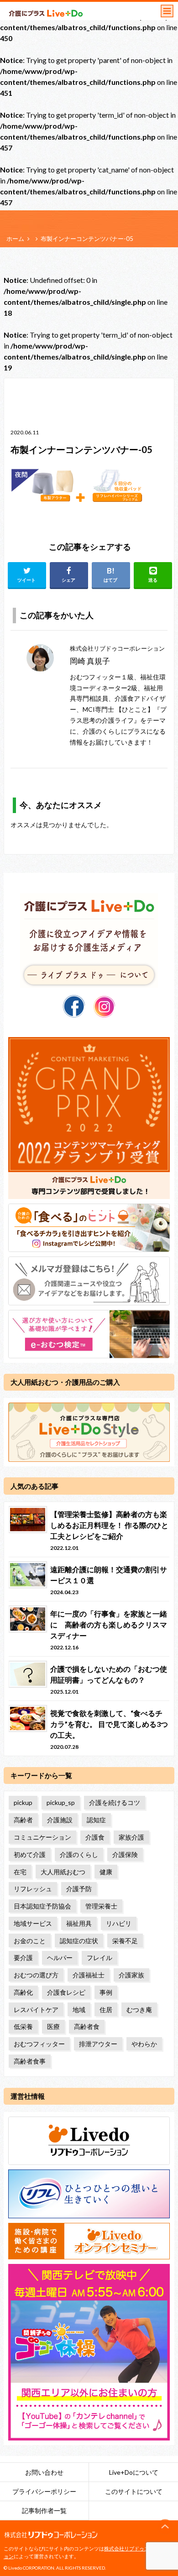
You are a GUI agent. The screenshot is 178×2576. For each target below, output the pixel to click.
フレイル (99, 1958)
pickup (23, 1802)
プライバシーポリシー (44, 2491)
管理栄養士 (101, 1906)
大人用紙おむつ (63, 1872)
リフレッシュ (33, 1889)
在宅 (20, 1872)
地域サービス (33, 1923)
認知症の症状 (79, 1941)
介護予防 (79, 1889)
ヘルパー (60, 1958)
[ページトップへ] (165, 2527)
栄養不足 (125, 1941)
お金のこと (30, 1941)
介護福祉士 (89, 1975)
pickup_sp (61, 1802)
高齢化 (23, 1992)
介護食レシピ (66, 1992)
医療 (53, 2026)
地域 (79, 2010)
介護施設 (60, 1820)
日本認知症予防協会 (42, 1906)
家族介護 (131, 1837)
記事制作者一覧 (44, 2511)
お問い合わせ (44, 2472)
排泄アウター (98, 2044)
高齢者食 (87, 2026)
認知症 (96, 1820)
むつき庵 (139, 2010)
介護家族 (131, 1975)
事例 (106, 1992)
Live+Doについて (134, 2472)
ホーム (15, 239)
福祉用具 (79, 1923)
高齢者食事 (30, 2061)
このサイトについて (134, 2491)
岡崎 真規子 (90, 661)
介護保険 (125, 1854)
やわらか (144, 2044)
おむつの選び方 (36, 1975)
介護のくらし (79, 1854)
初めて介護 (30, 1854)
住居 (106, 2010)
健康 (106, 1872)
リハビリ (119, 1923)
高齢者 (23, 1820)
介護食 (95, 1837)
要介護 (23, 1958)
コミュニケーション (42, 1837)
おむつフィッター (39, 2044)
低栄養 (23, 2026)
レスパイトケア (36, 2010)
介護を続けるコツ (115, 1802)
